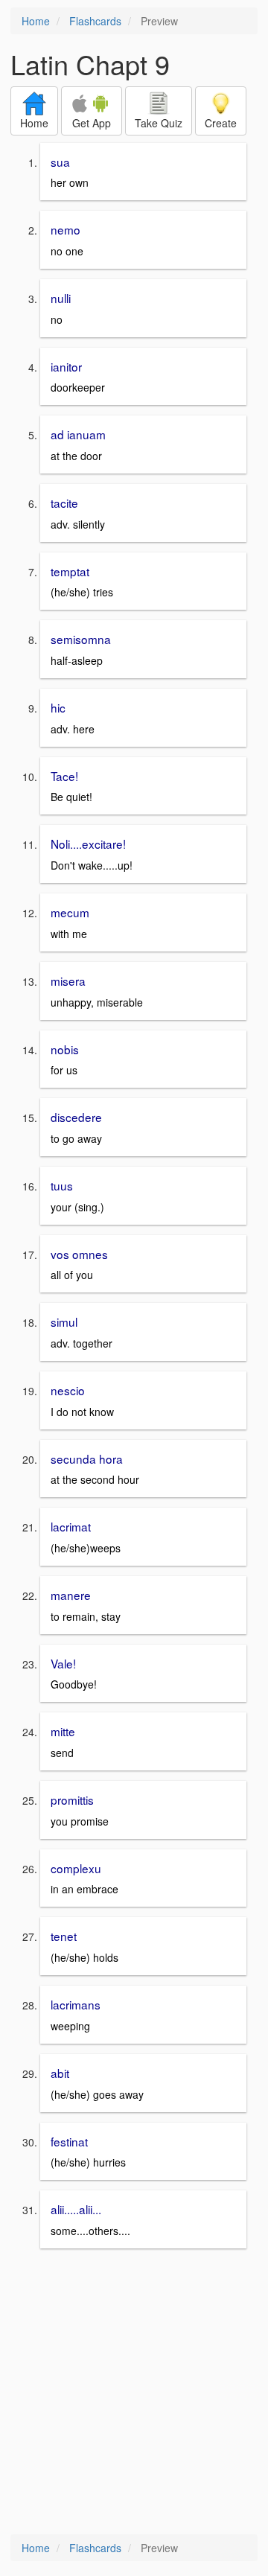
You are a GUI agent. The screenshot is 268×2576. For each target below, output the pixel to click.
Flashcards (95, 21)
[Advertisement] (134, 2393)
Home (36, 21)
